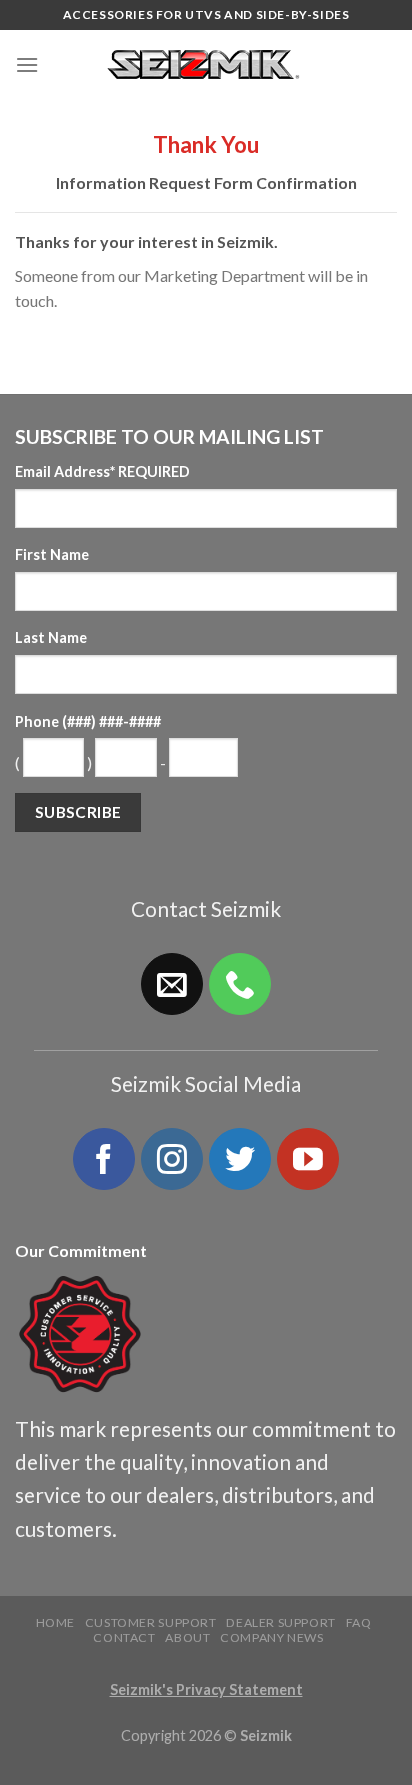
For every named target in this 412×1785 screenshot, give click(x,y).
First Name (52, 554)
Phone (88, 721)
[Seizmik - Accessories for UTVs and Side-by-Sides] (206, 65)
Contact (124, 1637)
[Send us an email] (172, 984)
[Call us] (240, 984)
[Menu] (27, 64)
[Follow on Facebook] (104, 1159)
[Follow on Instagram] (172, 1159)
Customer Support (151, 1622)
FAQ (359, 1622)
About (187, 1637)
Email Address (102, 471)
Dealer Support (281, 1622)
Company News (271, 1637)
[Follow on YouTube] (308, 1159)
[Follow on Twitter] (240, 1159)
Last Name (51, 637)
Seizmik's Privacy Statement (206, 1689)
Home (55, 1622)
